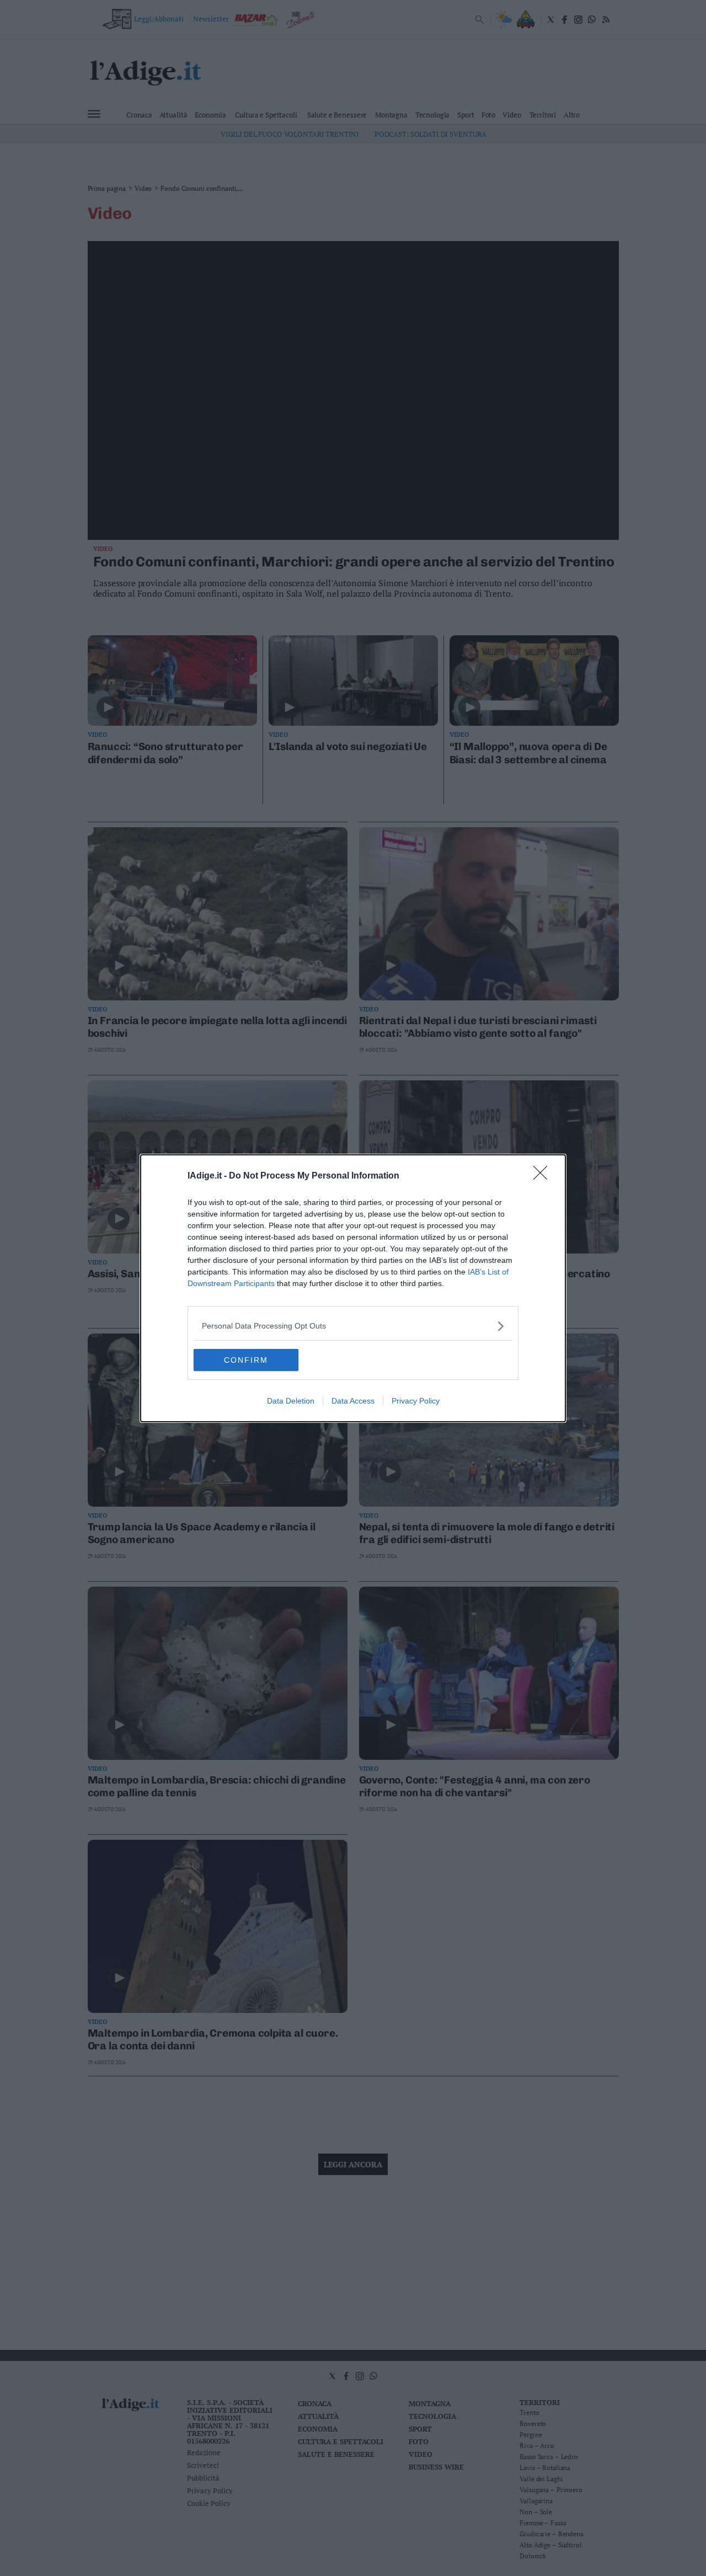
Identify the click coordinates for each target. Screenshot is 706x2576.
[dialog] (353, 1288)
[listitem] (353, 1326)
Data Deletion (291, 1401)
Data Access (353, 1401)
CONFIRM (246, 1360)
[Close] (544, 1176)
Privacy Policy (416, 1401)
